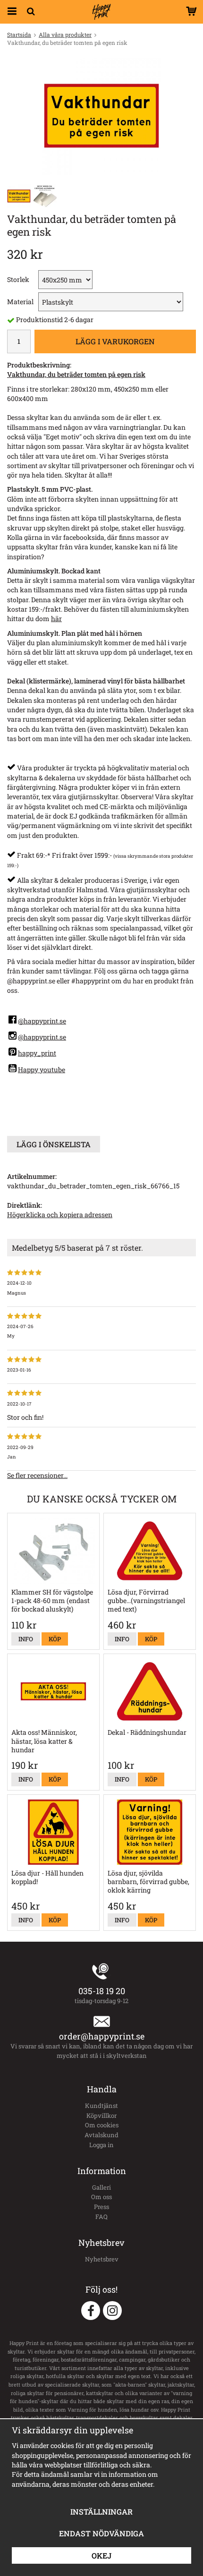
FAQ (101, 2217)
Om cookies (102, 2125)
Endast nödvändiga (101, 2533)
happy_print (37, 1053)
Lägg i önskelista (54, 1144)
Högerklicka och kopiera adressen (60, 1215)
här (56, 618)
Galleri (101, 2187)
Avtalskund (101, 2135)
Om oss (101, 2197)
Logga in (101, 2145)
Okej (101, 2555)
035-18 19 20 (102, 1991)
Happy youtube (42, 1070)
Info (26, 1639)
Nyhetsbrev (102, 2259)
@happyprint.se (42, 1021)
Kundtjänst (101, 2106)
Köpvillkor (101, 2115)
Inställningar (101, 2512)
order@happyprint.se (102, 2036)
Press (101, 2207)
